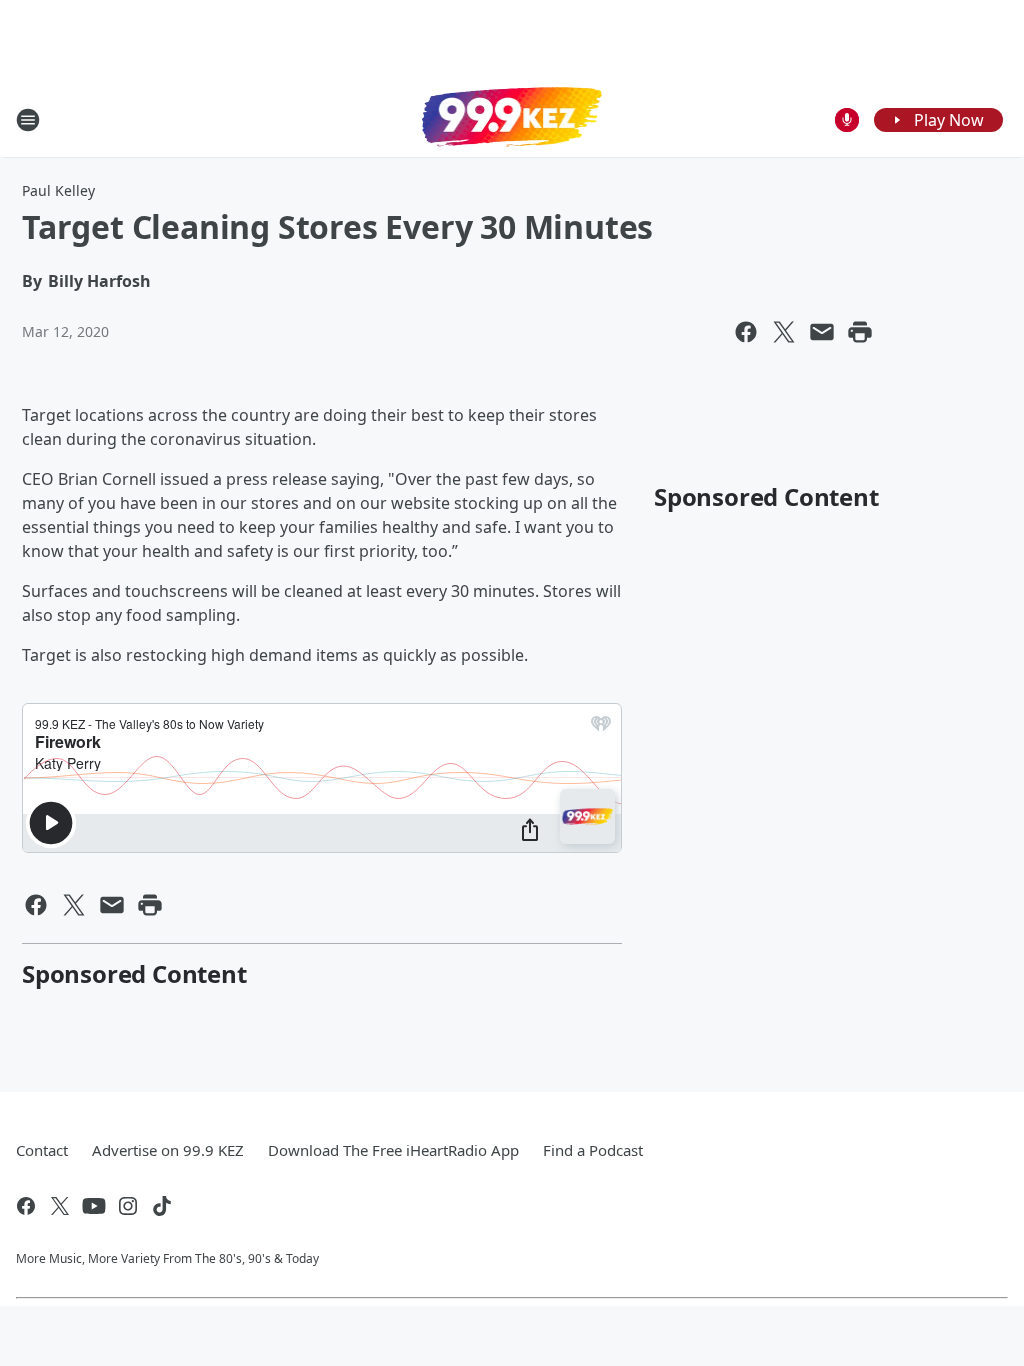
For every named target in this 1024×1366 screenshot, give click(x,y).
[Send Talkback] (847, 120)
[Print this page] (860, 332)
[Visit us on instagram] (128, 1206)
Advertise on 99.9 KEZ (168, 1150)
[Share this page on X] (784, 332)
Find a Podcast (593, 1150)
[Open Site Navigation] (28, 120)
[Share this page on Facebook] (746, 332)
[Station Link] (512, 119)
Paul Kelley (58, 190)
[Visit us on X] (60, 1206)
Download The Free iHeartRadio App (393, 1150)
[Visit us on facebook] (26, 1206)
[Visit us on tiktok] (162, 1206)
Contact (42, 1150)
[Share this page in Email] (822, 332)
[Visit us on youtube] (94, 1206)
